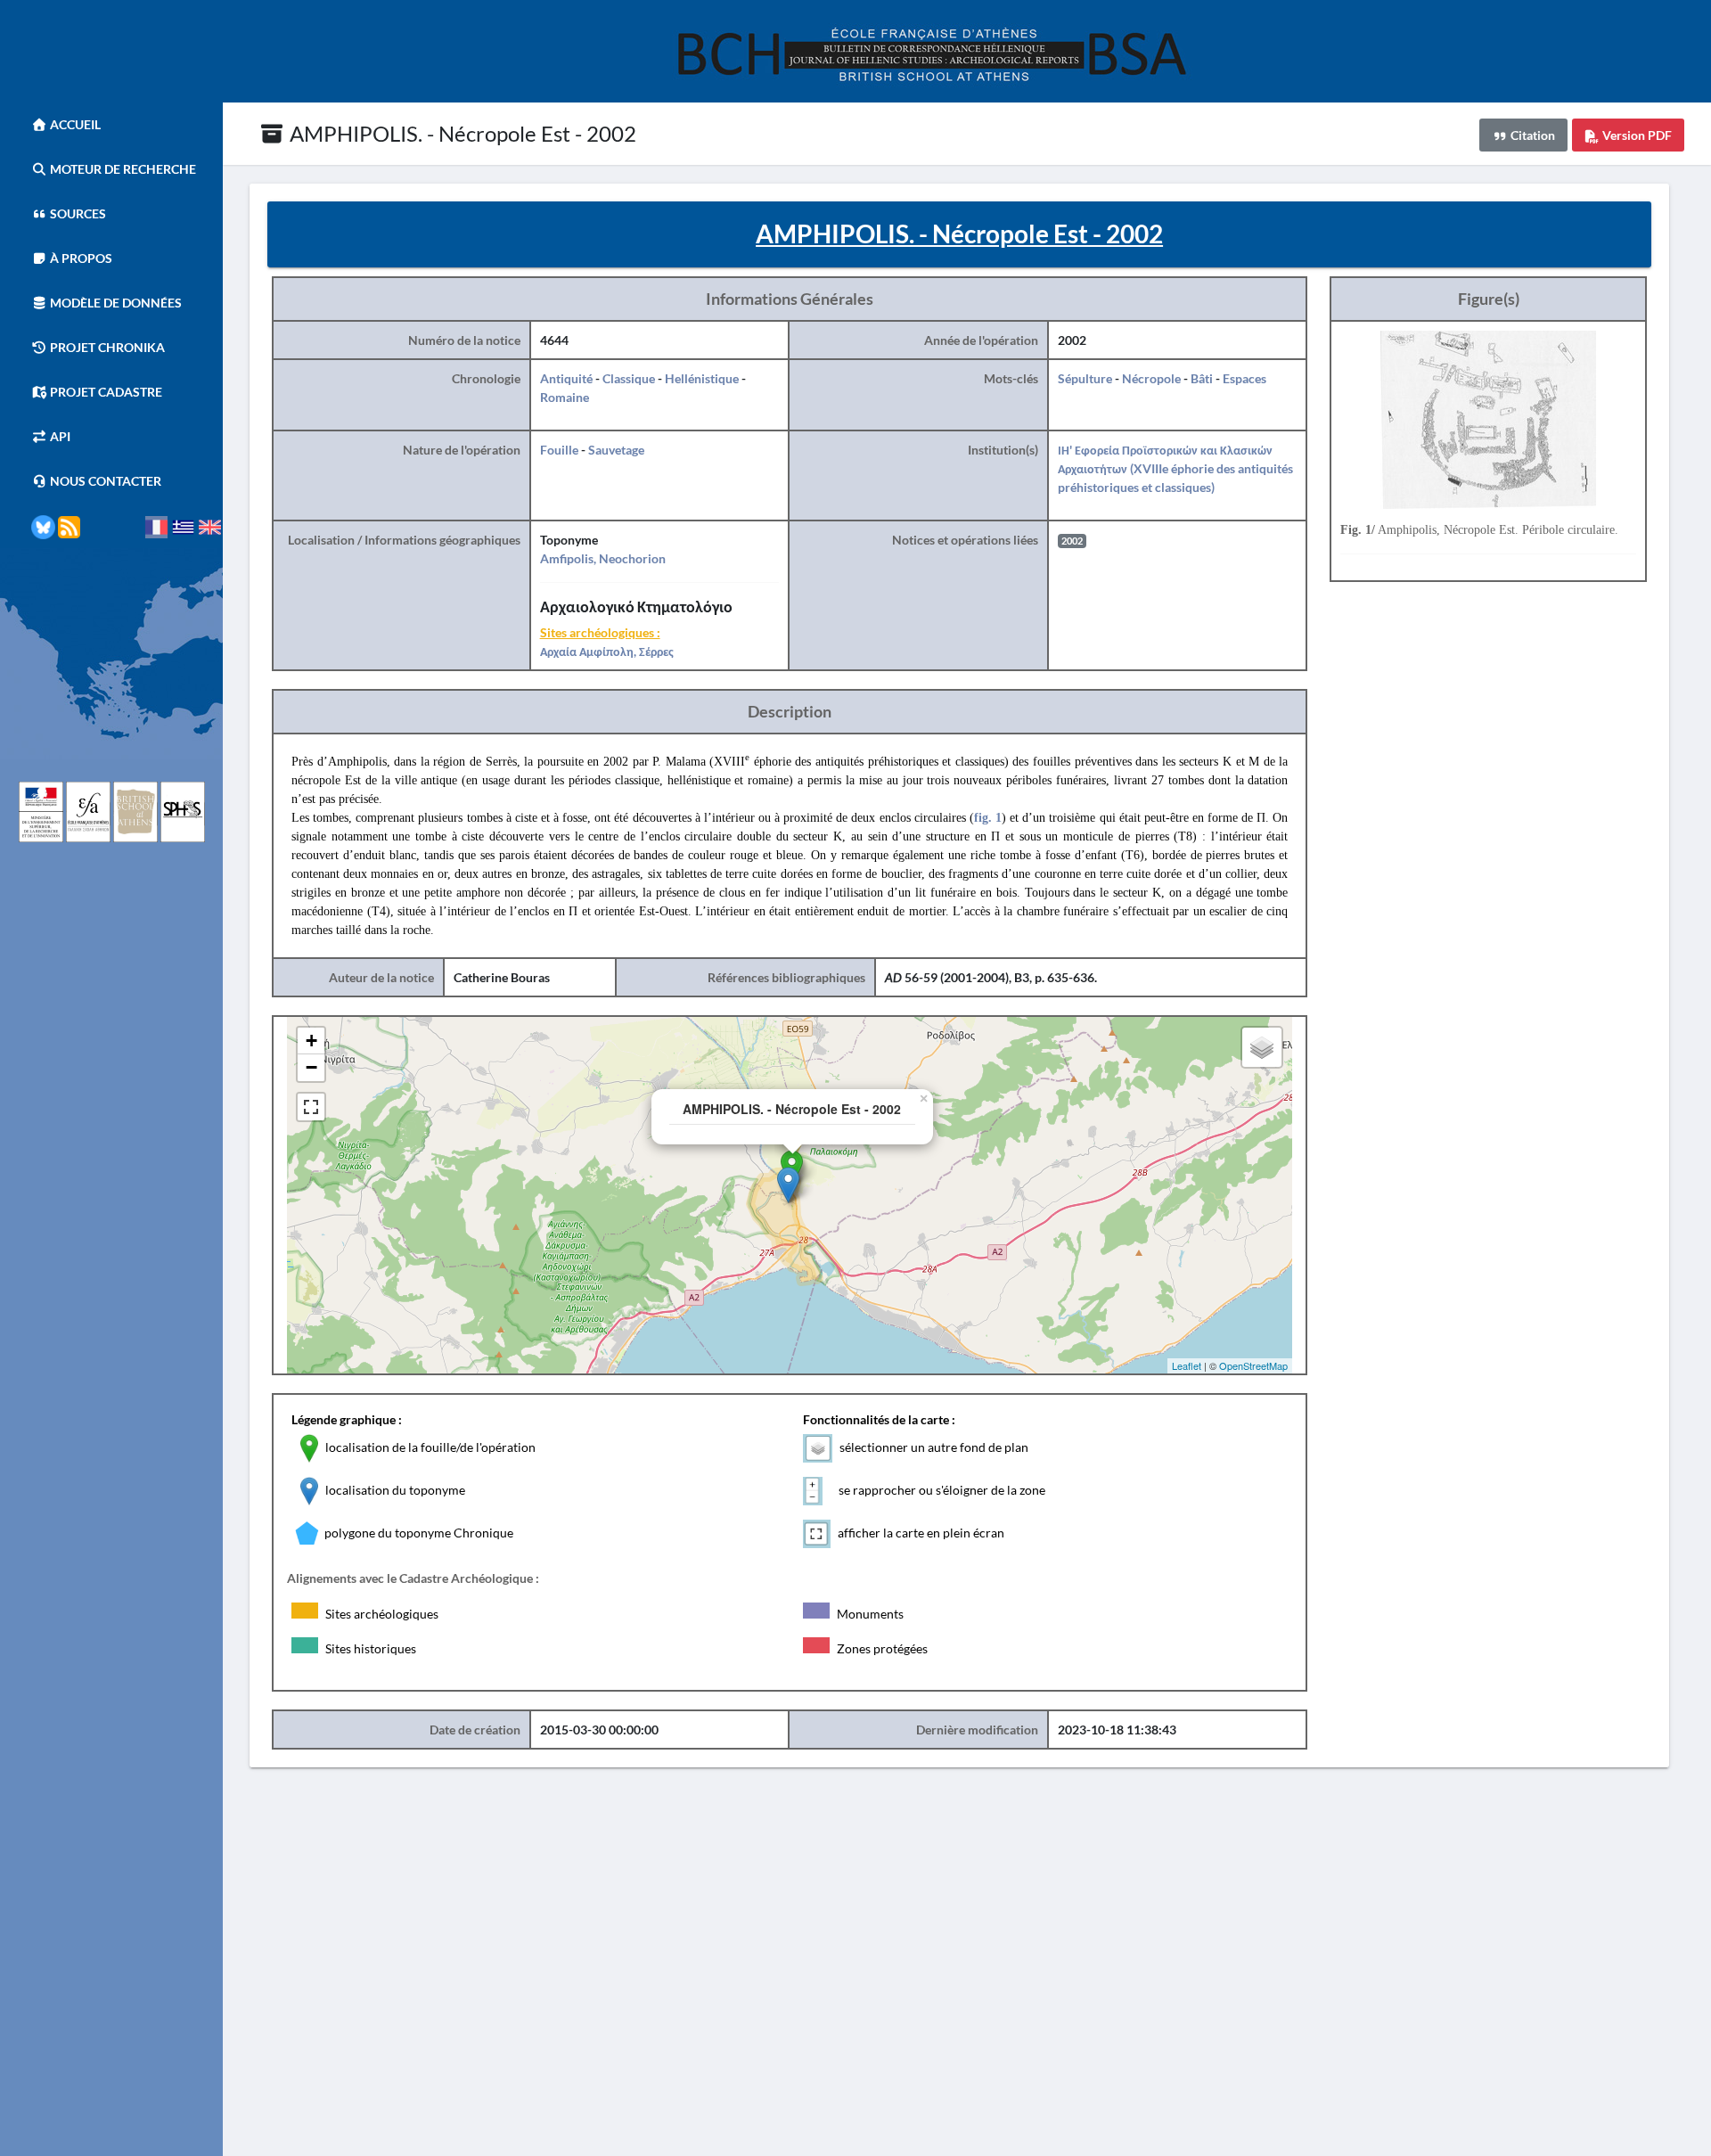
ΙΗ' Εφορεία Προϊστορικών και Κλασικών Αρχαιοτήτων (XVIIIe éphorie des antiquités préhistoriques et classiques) (1175, 468)
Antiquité (566, 378)
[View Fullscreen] (311, 1107)
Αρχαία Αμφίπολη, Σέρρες (607, 651)
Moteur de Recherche (122, 169)
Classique (629, 378)
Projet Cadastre (105, 392)
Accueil (74, 124)
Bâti (1202, 378)
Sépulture (1085, 378)
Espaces (1244, 378)
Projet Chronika (106, 347)
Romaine (565, 397)
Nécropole (1151, 378)
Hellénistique (702, 378)
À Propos (80, 258)
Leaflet (1187, 1365)
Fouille (559, 450)
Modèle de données (115, 303)
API (59, 436)
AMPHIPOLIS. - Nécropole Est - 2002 (461, 133)
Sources (77, 213)
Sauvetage (616, 450)
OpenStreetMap (1253, 1365)
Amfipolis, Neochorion (603, 558)
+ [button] (311, 1041)
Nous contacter (104, 481)
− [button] (311, 1067)
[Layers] (1262, 1047)
